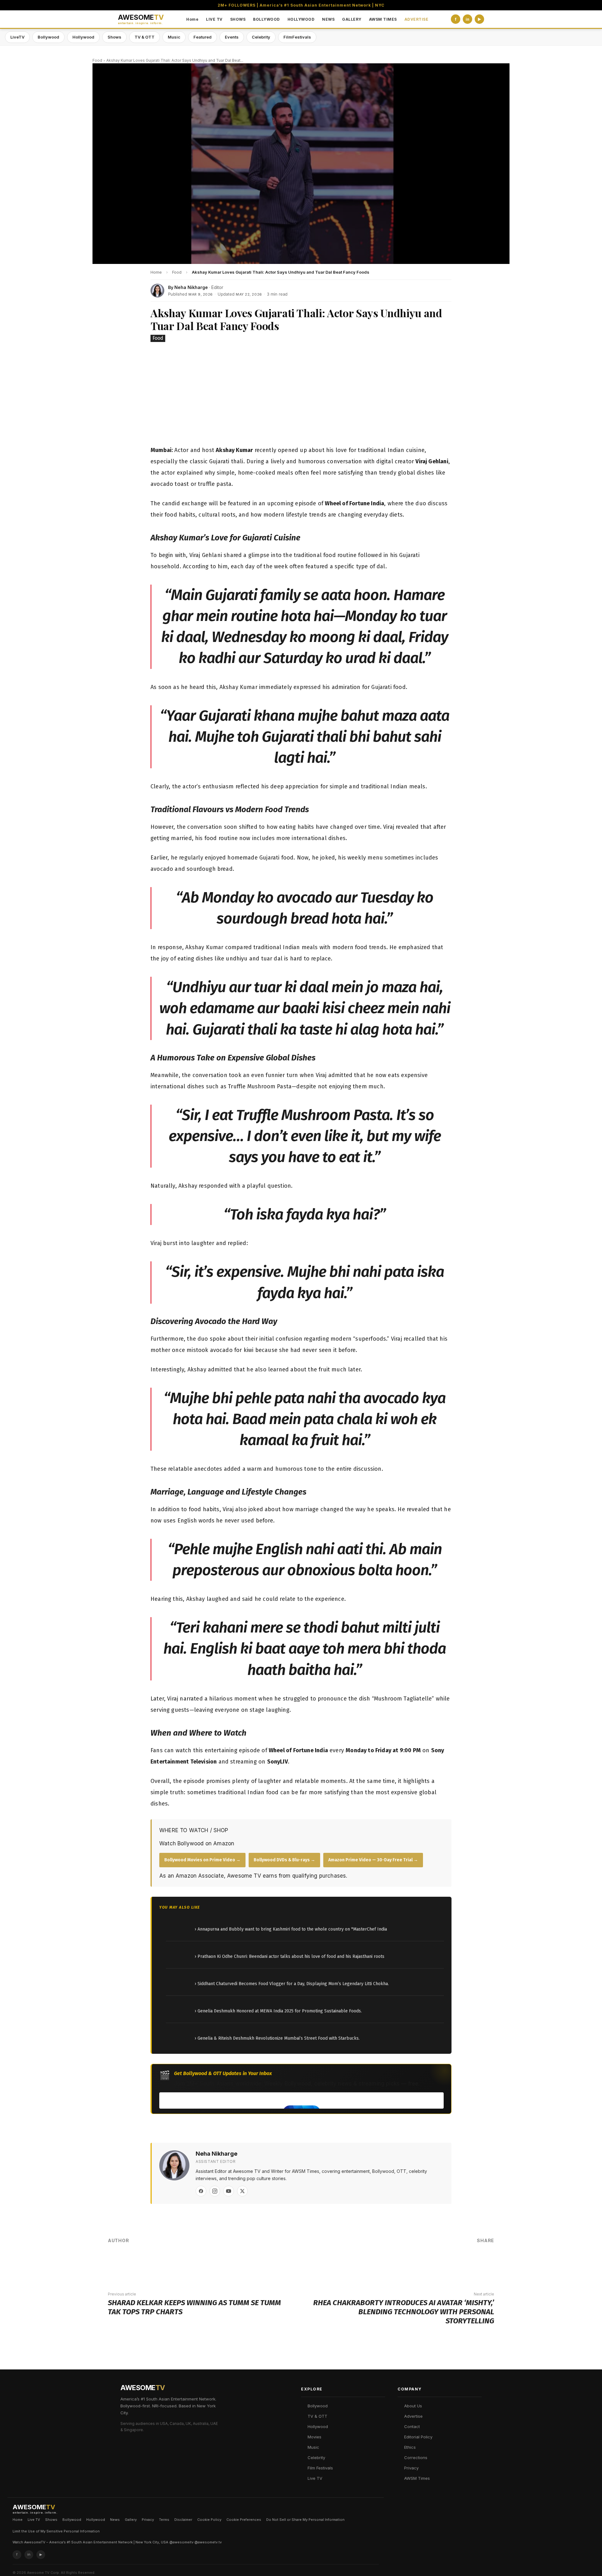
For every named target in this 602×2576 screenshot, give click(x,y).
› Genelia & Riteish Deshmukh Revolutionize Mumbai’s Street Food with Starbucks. (277, 2038)
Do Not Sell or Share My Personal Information (305, 2520)
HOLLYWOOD (301, 19)
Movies (314, 2437)
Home (192, 19)
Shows (114, 37)
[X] (242, 2191)
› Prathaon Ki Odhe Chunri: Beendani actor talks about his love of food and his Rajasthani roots (290, 1956)
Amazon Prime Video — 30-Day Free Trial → (373, 1860)
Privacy (411, 2468)
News (115, 2520)
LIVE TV (214, 19)
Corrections (416, 2458)
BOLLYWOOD (267, 19)
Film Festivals (320, 2468)
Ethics (410, 2447)
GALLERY (352, 19)
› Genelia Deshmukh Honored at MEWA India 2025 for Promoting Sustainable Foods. (278, 2011)
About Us (413, 2406)
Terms (164, 2520)
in (467, 19)
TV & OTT (145, 37)
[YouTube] (229, 2191)
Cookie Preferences (244, 2520)
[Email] (465, 2262)
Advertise (413, 2416)
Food (97, 60)
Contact (412, 2426)
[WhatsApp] (446, 2262)
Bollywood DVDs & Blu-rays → (284, 1860)
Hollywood (83, 37)
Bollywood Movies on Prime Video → (202, 1860)
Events (232, 37)
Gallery (131, 2520)
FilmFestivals (297, 37)
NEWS (328, 19)
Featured (203, 37)
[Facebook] (201, 2191)
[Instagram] (215, 2191)
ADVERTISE (417, 19)
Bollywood (48, 37)
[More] (484, 2262)
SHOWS (238, 19)
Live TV (315, 2478)
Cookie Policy (209, 2520)
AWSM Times (417, 2478)
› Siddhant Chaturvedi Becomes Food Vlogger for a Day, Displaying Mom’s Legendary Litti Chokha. (292, 1984)
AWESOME (141, 19)
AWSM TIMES (383, 19)
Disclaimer (183, 2520)
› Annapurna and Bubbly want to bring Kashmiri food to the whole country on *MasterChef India (291, 1929)
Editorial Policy (418, 2437)
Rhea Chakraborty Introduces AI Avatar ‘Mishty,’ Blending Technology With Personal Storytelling (404, 2312)
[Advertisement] (301, 395)
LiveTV (17, 37)
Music (174, 37)
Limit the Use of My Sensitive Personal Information (56, 2531)
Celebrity (261, 37)
